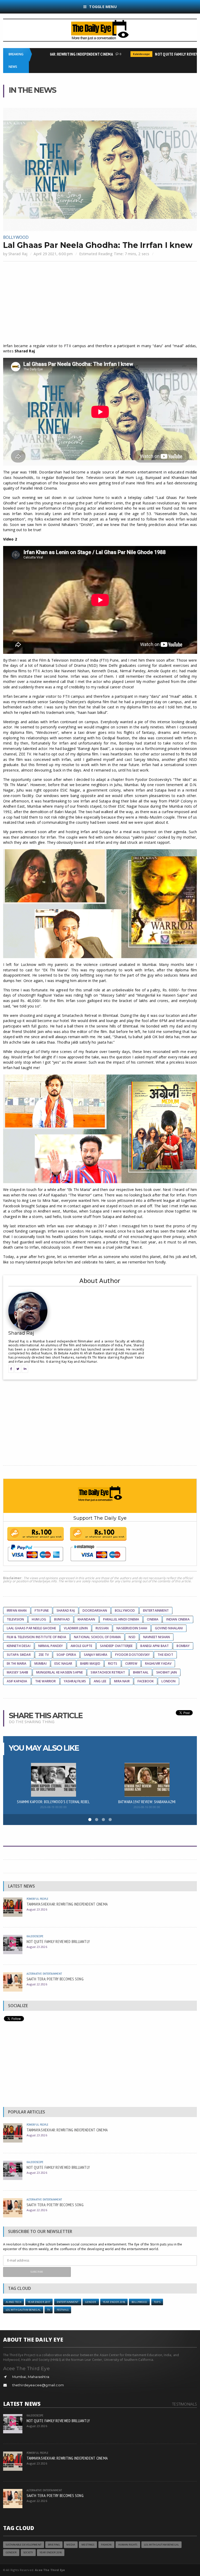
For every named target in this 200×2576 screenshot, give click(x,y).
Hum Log (39, 1619)
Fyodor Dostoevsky (132, 1655)
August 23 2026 (37, 1909)
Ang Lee (100, 1681)
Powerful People (37, 1899)
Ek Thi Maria (17, 1663)
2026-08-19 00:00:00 (53, 1807)
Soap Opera (66, 1655)
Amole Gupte (81, 1646)
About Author (100, 1280)
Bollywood (16, 237)
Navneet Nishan (157, 1637)
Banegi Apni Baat (155, 1646)
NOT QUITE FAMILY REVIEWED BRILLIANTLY (58, 1941)
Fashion (106, 2545)
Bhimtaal (141, 1672)
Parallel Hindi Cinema (121, 1619)
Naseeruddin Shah (132, 1628)
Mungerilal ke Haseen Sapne (60, 1672)
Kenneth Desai (19, 1646)
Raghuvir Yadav (158, 1663)
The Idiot (165, 1655)
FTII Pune (42, 1610)
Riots (113, 1663)
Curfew (131, 1663)
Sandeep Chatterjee (116, 1646)
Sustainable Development (24, 2545)
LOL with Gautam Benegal (23, 2310)
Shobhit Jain (167, 1672)
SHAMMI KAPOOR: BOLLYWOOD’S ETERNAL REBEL (53, 1802)
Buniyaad (62, 1619)
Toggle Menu (103, 7)
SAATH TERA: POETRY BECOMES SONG (55, 1979)
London (168, 1681)
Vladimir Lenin (76, 1628)
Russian (102, 1628)
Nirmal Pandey (51, 1646)
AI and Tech (14, 2302)
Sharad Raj (18, 254)
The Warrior (46, 1681)
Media (71, 2545)
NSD (132, 1637)
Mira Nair (122, 1681)
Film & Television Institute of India (36, 1637)
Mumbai (40, 1663)
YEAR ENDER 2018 (114, 2302)
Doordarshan (95, 1610)
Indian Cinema (178, 1619)
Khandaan (86, 1619)
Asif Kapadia (17, 1681)
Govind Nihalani (169, 1628)
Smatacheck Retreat (108, 1672)
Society (28, 2552)
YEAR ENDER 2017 (39, 2302)
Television (15, 1619)
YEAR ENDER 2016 (51, 2552)
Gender (91, 2302)
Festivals (63, 2310)
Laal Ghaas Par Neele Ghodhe (32, 1628)
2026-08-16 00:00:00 (147, 1807)
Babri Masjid (90, 1663)
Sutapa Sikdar (19, 1655)
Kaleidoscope (123, 54)
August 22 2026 (37, 1984)
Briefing (54, 2545)
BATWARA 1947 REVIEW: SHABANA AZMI (147, 1802)
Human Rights (128, 2545)
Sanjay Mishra (96, 1655)
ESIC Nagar (63, 1663)
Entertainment (156, 1610)
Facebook (146, 1681)
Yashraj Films (75, 1681)
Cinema (153, 1619)
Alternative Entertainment (44, 1974)
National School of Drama (97, 1637)
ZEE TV (44, 1655)
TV (49, 2310)
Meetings (88, 2545)
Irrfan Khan (17, 1610)
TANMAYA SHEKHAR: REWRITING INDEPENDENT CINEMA (50, 54)
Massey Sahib (18, 1672)
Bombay (183, 1646)
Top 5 (157, 2302)
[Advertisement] (100, 303)
